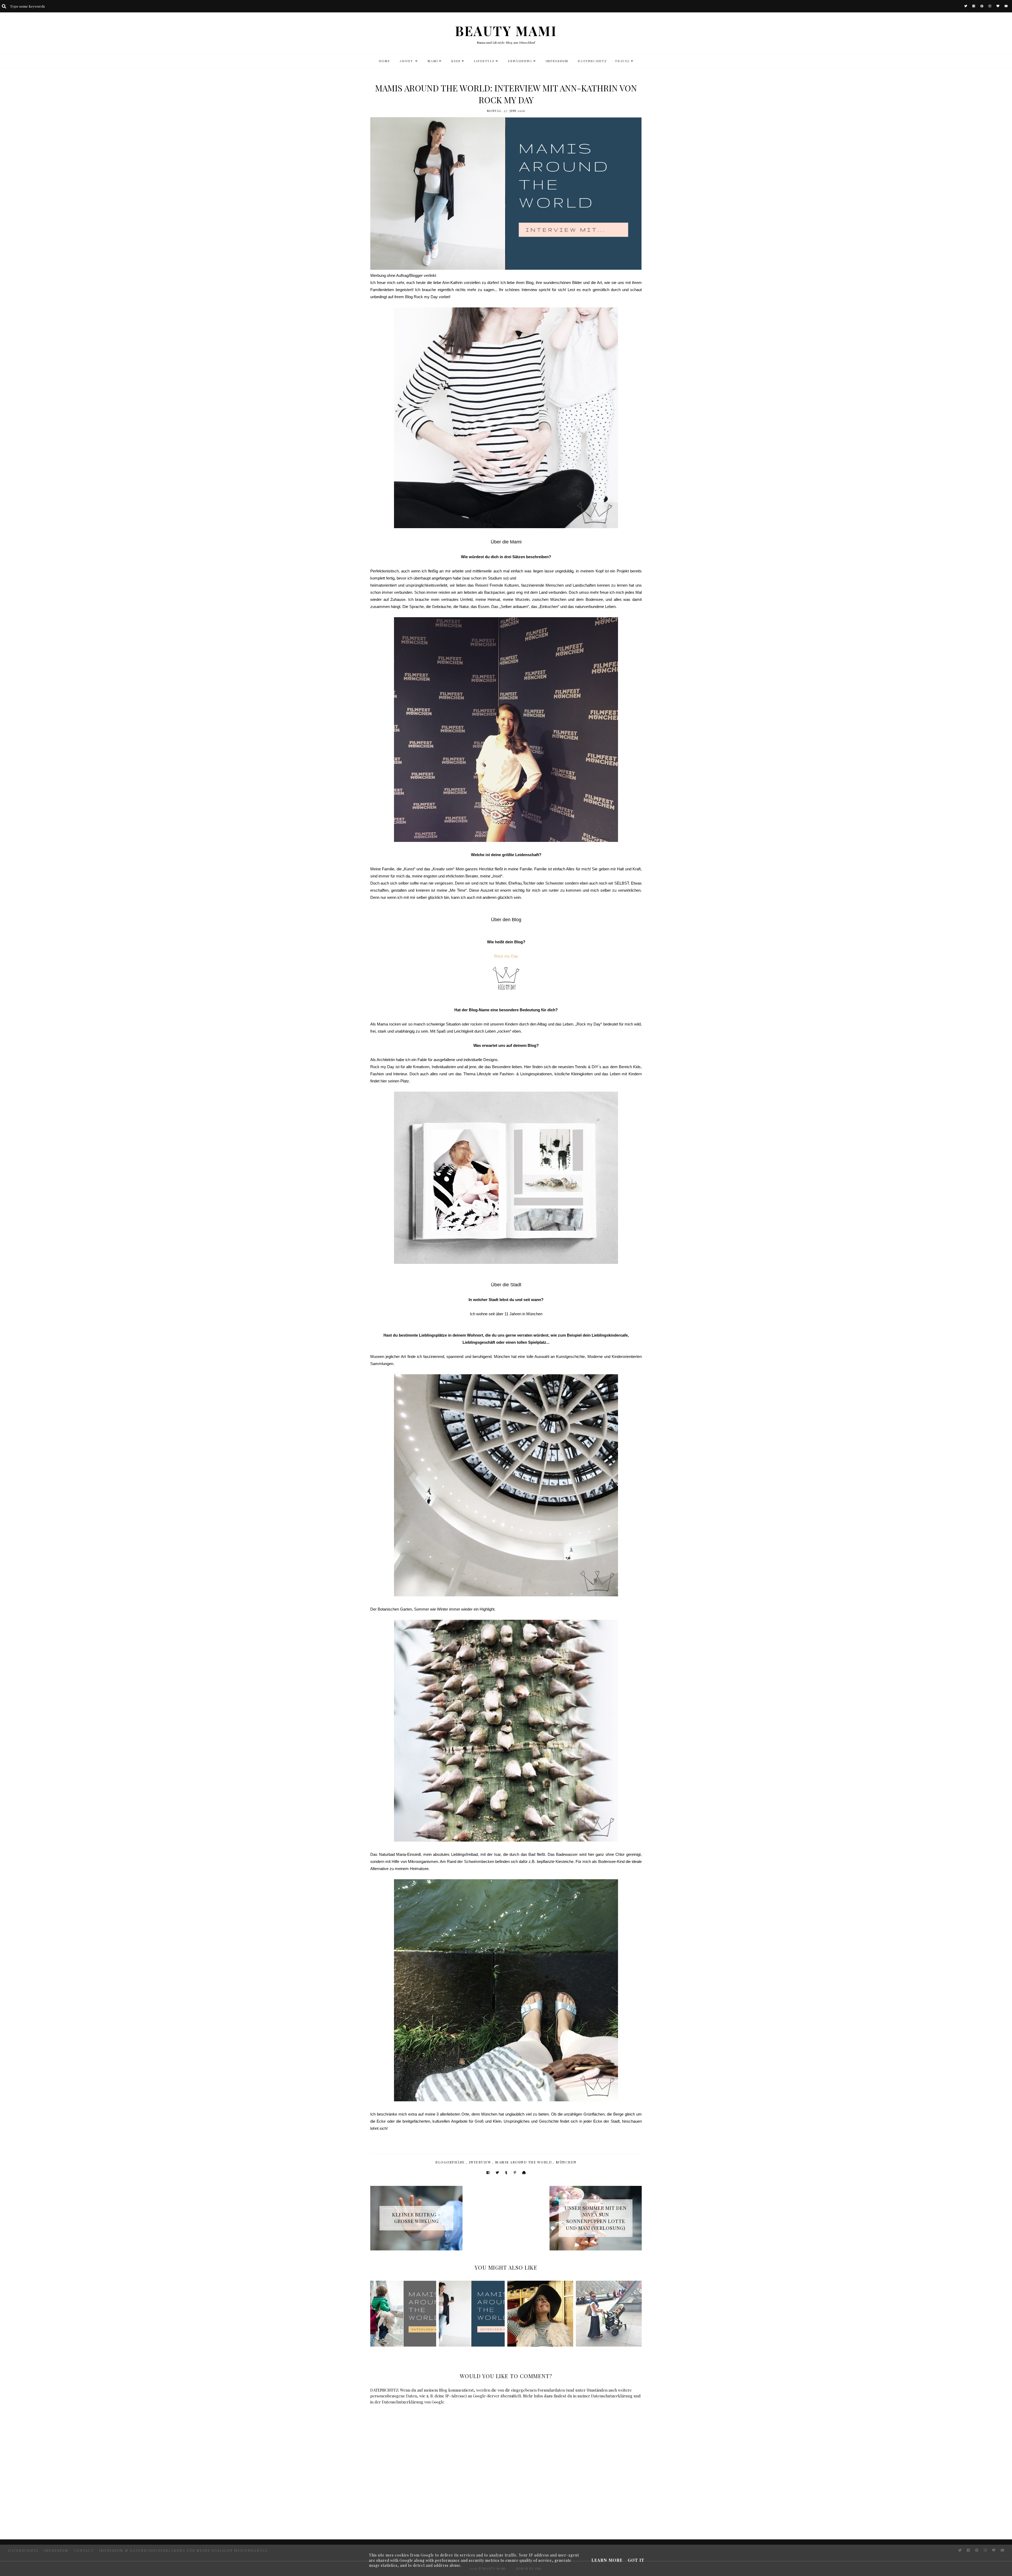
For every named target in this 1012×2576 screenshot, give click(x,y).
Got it (636, 2560)
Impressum (557, 61)
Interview (480, 2162)
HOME (384, 61)
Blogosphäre (450, 2162)
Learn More (607, 2560)
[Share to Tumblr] (506, 2173)
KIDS (456, 61)
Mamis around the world (524, 2162)
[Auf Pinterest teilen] (515, 2173)
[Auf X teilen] (497, 2173)
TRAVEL (622, 61)
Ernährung (520, 61)
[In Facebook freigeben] (488, 2173)
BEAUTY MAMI (506, 31)
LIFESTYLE (484, 61)
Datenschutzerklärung (612, 2396)
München (566, 2162)
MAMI (433, 61)
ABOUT (407, 61)
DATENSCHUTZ (592, 61)
